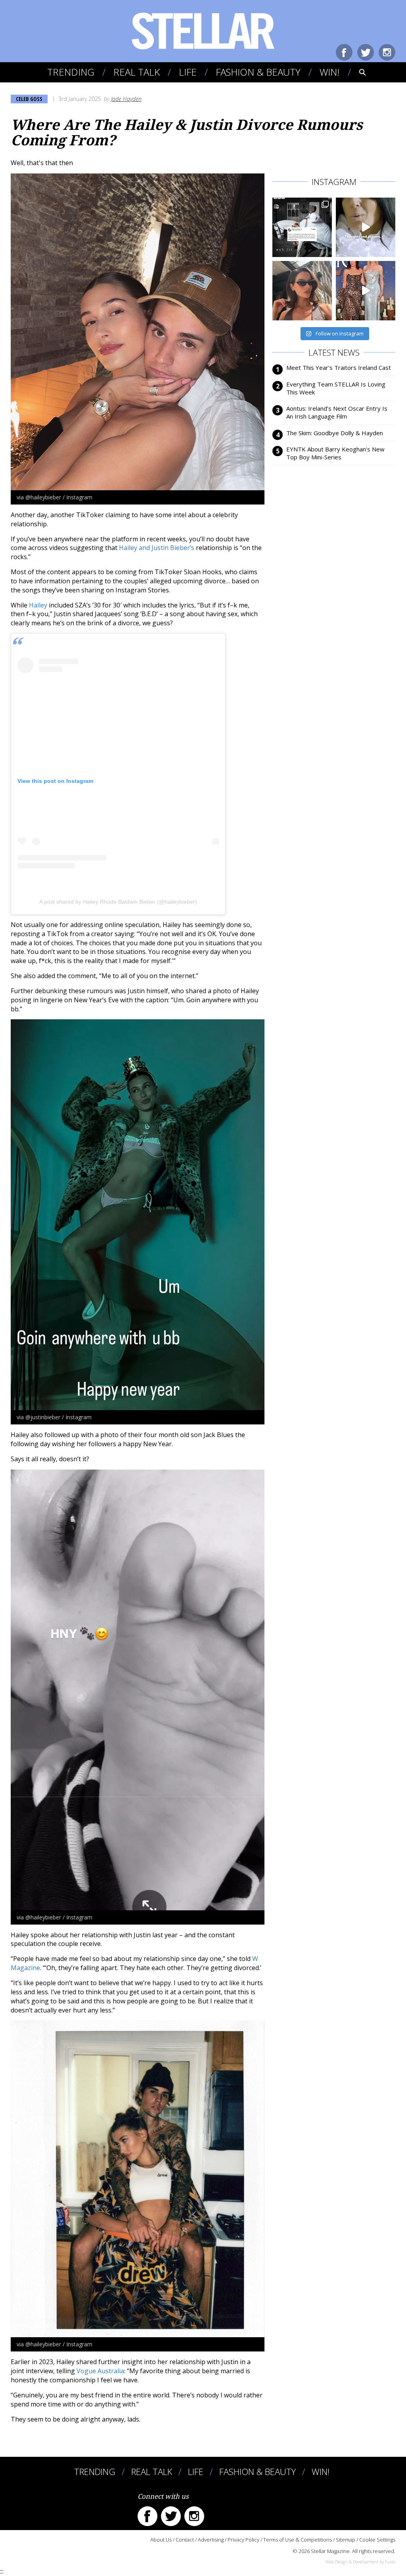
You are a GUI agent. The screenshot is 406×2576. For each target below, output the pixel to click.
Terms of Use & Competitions (298, 2540)
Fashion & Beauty (258, 72)
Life (188, 72)
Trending (71, 72)
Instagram (387, 52)
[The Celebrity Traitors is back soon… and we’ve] (366, 227)
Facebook (344, 52)
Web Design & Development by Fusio (360, 2562)
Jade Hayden (126, 99)
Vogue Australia (100, 2371)
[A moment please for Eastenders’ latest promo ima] (302, 227)
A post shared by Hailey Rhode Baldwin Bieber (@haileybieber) (118, 902)
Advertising (211, 2540)
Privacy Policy (243, 2540)
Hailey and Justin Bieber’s (157, 548)
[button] (357, 72)
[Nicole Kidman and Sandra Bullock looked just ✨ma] (366, 291)
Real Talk (137, 72)
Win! (329, 72)
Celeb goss (29, 99)
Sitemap (346, 2540)
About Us (161, 2540)
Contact (185, 2540)
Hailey (38, 605)
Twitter (366, 52)
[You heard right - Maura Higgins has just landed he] (302, 291)
